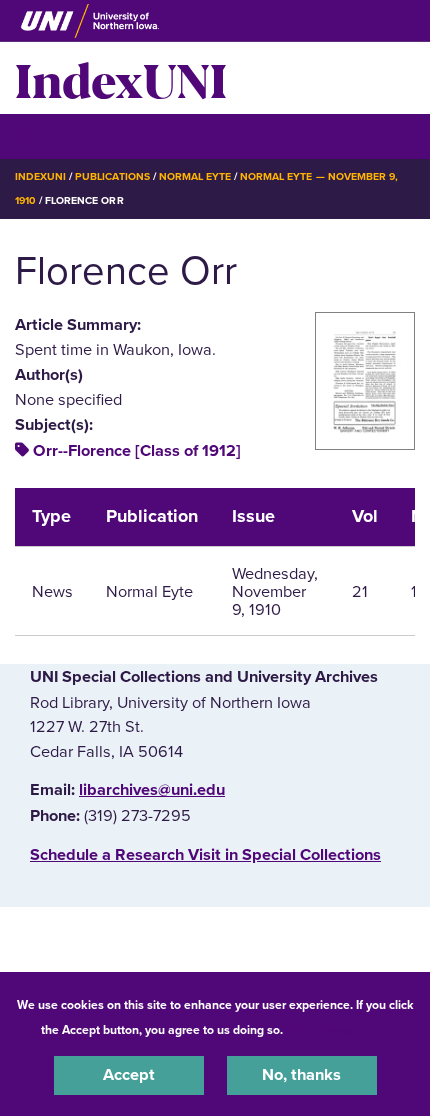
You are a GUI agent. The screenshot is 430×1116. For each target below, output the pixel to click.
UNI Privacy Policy (339, 1030)
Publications (112, 176)
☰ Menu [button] (50, 135)
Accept (129, 1075)
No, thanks (301, 1075)
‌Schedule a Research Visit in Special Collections (205, 855)
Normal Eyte (195, 176)
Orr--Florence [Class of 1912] (137, 451)
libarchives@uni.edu (152, 790)
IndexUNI (121, 78)
